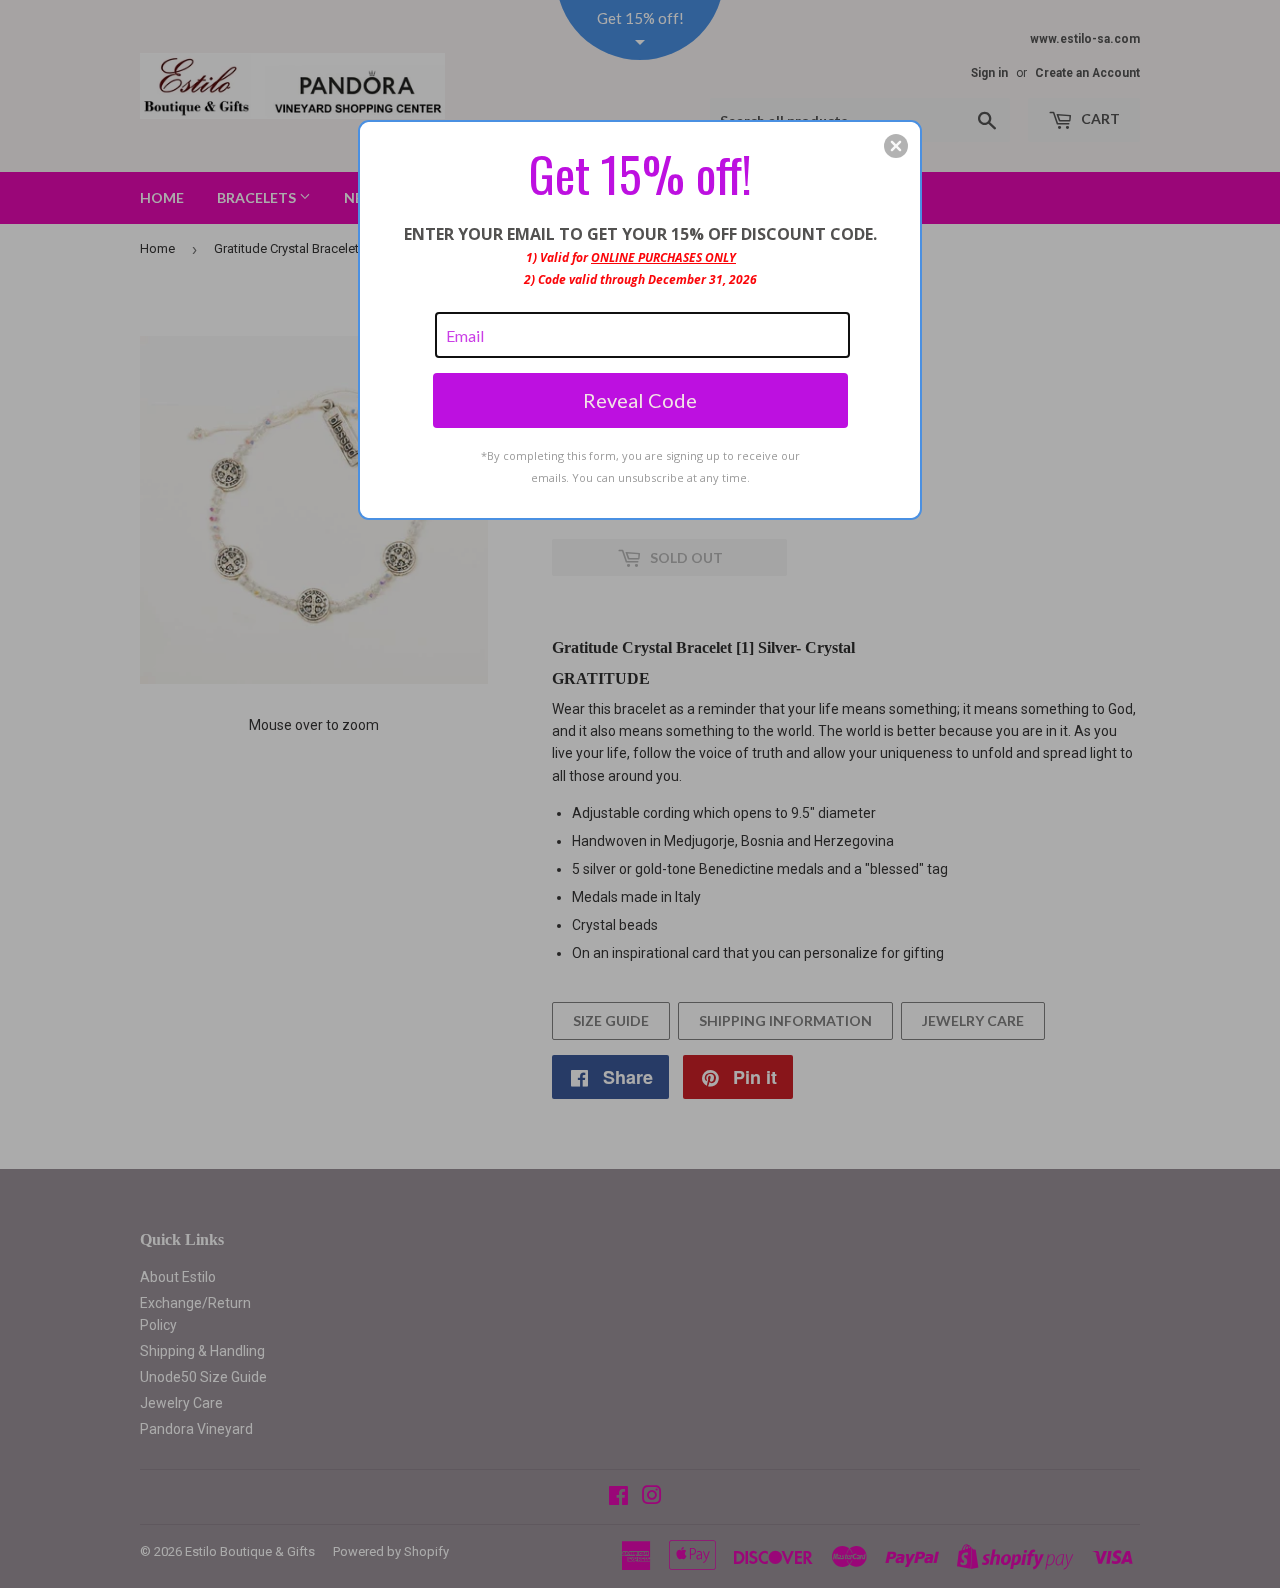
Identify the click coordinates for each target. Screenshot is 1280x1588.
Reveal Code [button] (640, 400)
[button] (896, 146)
